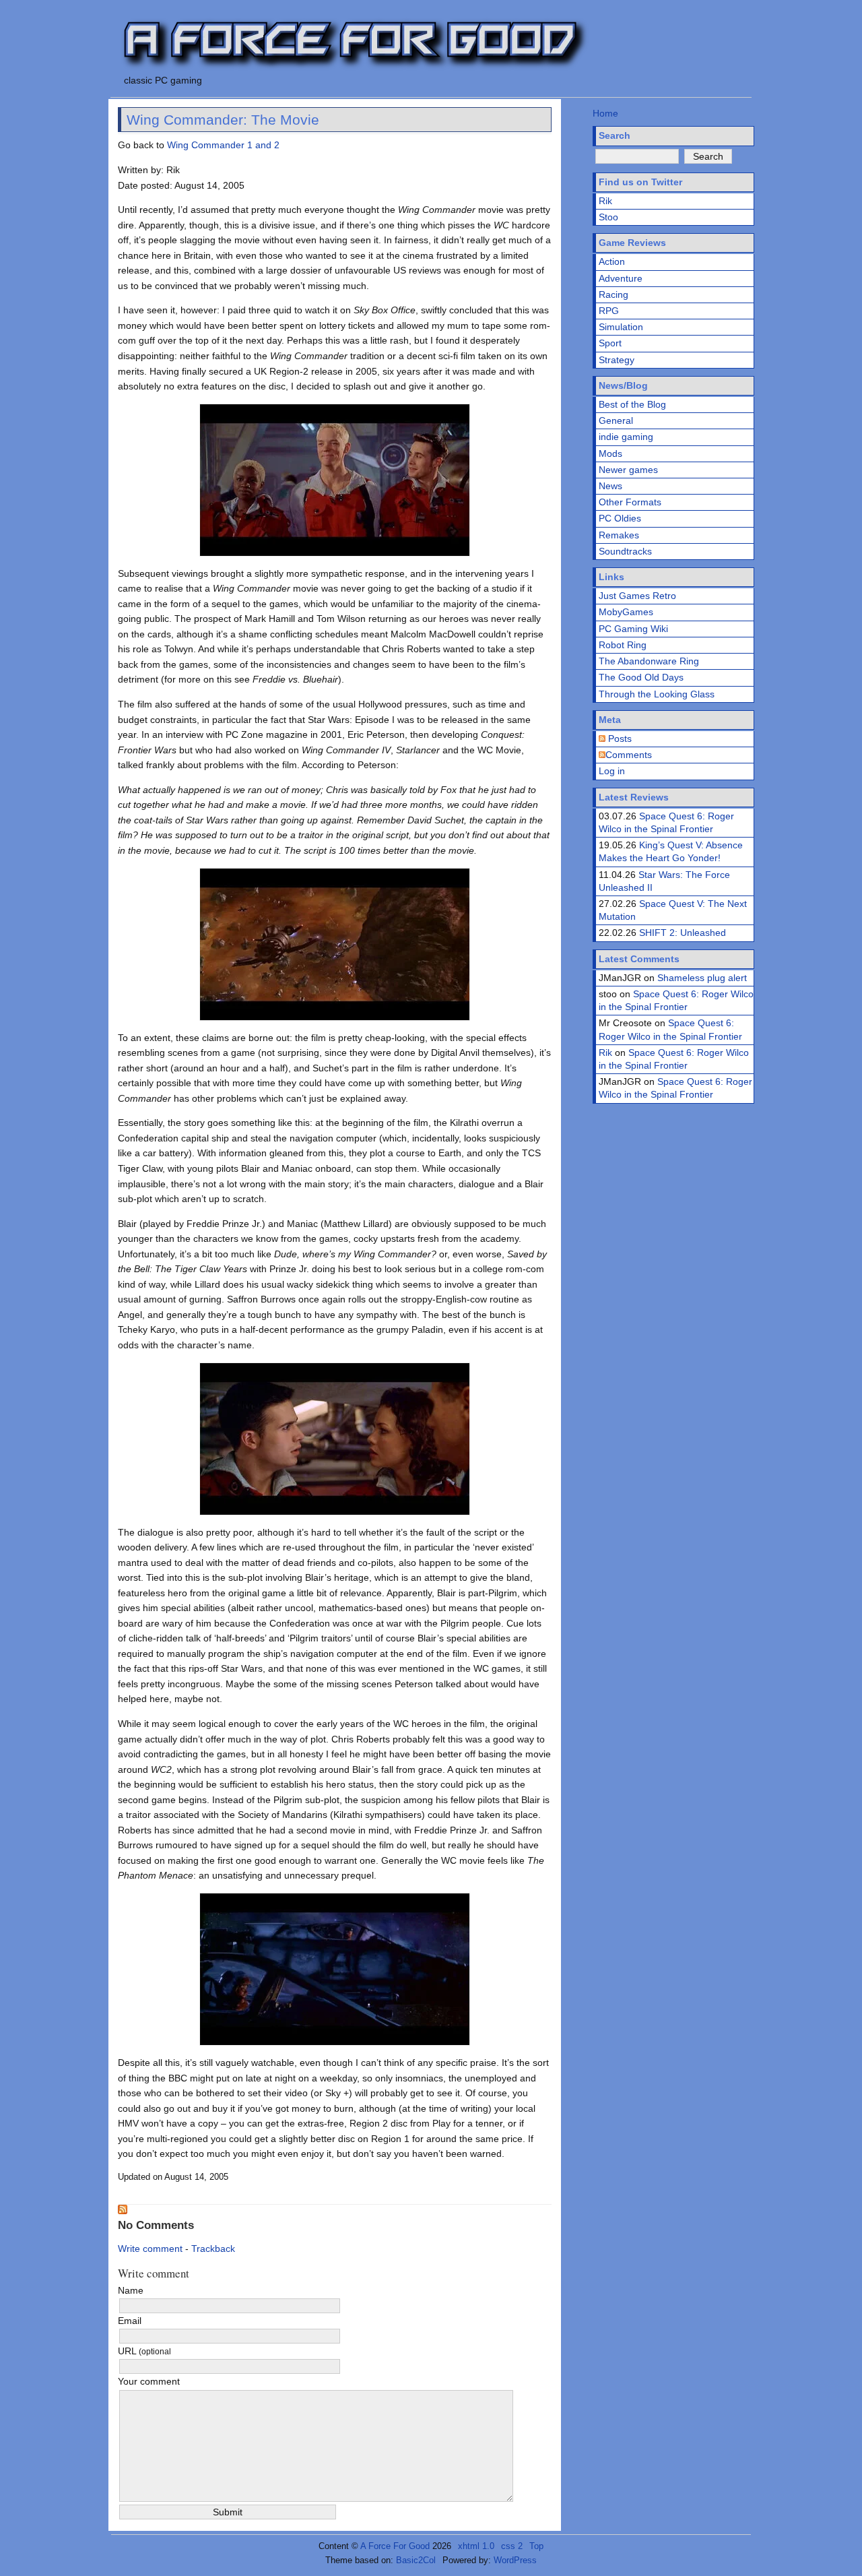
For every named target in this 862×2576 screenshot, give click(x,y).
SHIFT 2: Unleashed (683, 933)
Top (536, 2546)
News (610, 486)
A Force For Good (395, 2546)
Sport (610, 343)
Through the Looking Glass (657, 694)
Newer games (628, 470)
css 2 (512, 2546)
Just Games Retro (637, 596)
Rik (605, 201)
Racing (614, 294)
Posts (619, 739)
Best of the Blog (632, 404)
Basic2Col (416, 2560)
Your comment (149, 2381)
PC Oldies (620, 518)
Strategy (617, 360)
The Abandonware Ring (649, 661)
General (616, 420)
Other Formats (630, 502)
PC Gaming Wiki (633, 629)
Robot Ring (623, 645)
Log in (612, 771)
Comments (629, 755)
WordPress (515, 2560)
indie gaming (626, 437)
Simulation (621, 327)
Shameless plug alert (702, 978)
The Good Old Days (641, 677)
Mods (610, 453)
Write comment (150, 2249)
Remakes (619, 535)
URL (144, 2351)
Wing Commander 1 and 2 (223, 145)
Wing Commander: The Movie (223, 120)
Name (131, 2290)
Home (605, 113)
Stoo (608, 217)
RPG (609, 311)
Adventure (621, 278)
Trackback (213, 2249)
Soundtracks (625, 551)
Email (130, 2321)
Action (612, 261)
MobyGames (626, 612)
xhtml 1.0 (476, 2546)
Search (615, 135)
